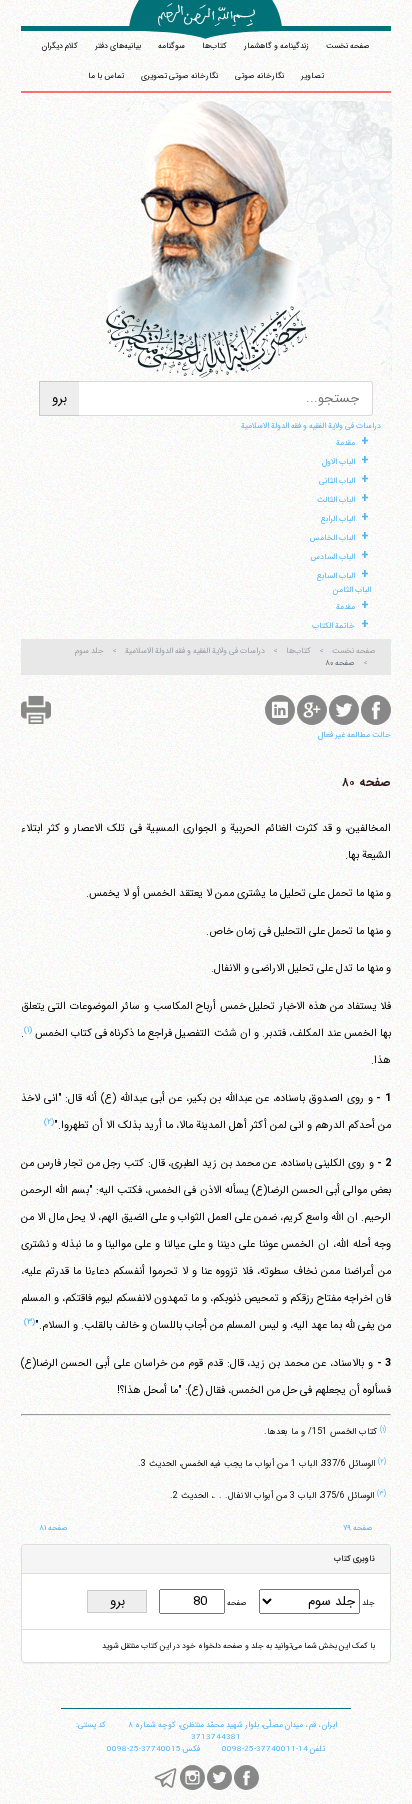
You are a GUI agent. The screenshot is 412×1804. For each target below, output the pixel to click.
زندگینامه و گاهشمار (276, 46)
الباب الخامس (332, 538)
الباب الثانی (337, 481)
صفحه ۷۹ (358, 1528)
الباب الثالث (336, 500)
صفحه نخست (348, 46)
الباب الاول (338, 462)
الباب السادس (332, 557)
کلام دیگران (60, 46)
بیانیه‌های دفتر (118, 46)
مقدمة (345, 443)
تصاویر (312, 76)
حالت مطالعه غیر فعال (354, 735)
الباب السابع (335, 576)
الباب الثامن (352, 590)
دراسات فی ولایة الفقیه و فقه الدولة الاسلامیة (311, 426)
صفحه (236, 1603)
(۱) (28, 1030)
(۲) (49, 1122)
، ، (232, 1725)
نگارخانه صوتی (259, 76)
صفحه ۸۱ (53, 1528)
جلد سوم (89, 651)
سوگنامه (171, 46)
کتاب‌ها (214, 46)
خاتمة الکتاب (333, 626)
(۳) (29, 1322)
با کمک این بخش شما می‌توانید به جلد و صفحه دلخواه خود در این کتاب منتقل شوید (238, 1646)
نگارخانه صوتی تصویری (179, 76)
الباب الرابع (337, 519)
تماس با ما (106, 76)
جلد (367, 1603)
